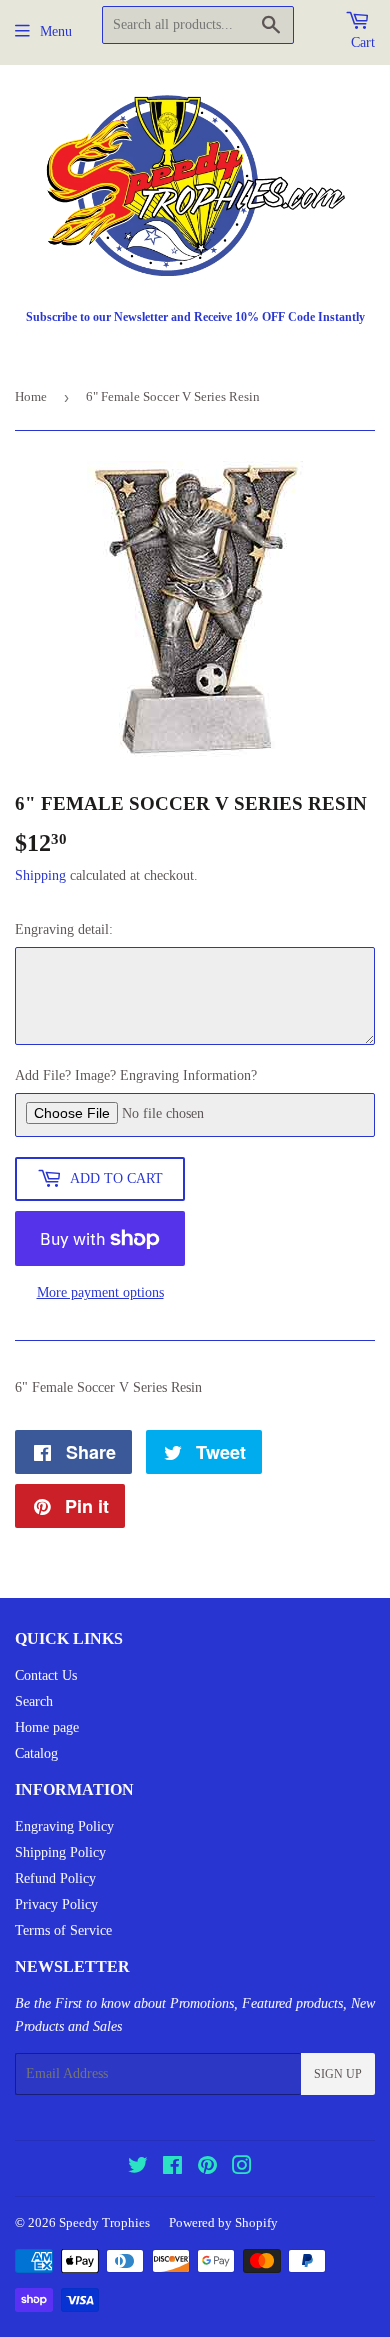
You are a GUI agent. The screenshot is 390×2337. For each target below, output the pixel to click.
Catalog (36, 1753)
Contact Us (46, 1675)
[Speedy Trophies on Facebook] (172, 2168)
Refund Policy (55, 1878)
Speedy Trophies (104, 2222)
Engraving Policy (64, 1826)
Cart (363, 42)
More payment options (100, 1292)
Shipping (40, 875)
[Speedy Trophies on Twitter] (138, 2168)
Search (34, 1701)
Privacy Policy (56, 1904)
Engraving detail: (64, 929)
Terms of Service (63, 1930)
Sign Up (338, 2074)
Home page (47, 1727)
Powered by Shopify (223, 2222)
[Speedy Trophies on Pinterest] (207, 2168)
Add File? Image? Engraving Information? (136, 1075)
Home (31, 396)
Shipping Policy (60, 1852)
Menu (56, 31)
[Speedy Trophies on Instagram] (242, 2168)
